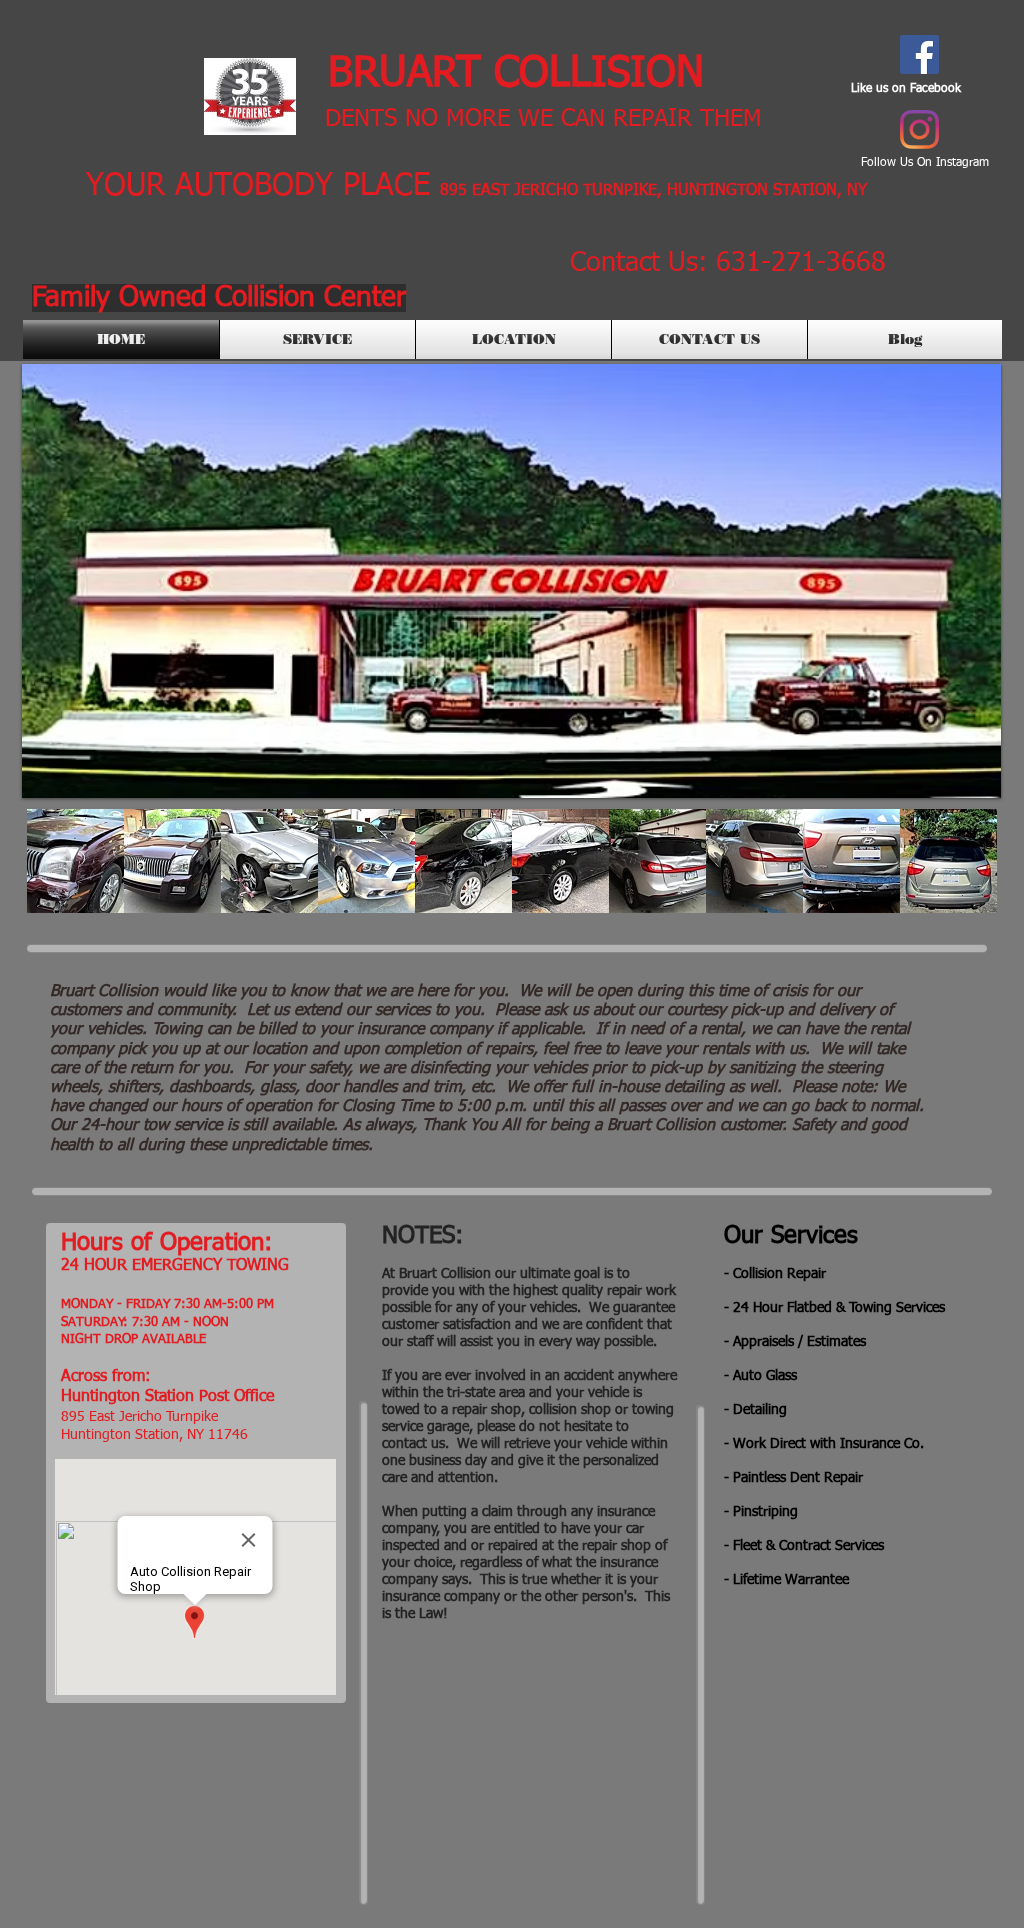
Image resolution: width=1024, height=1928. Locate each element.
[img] (75, 861)
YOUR (125, 186)
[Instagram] (919, 129)
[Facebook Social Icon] (919, 54)
